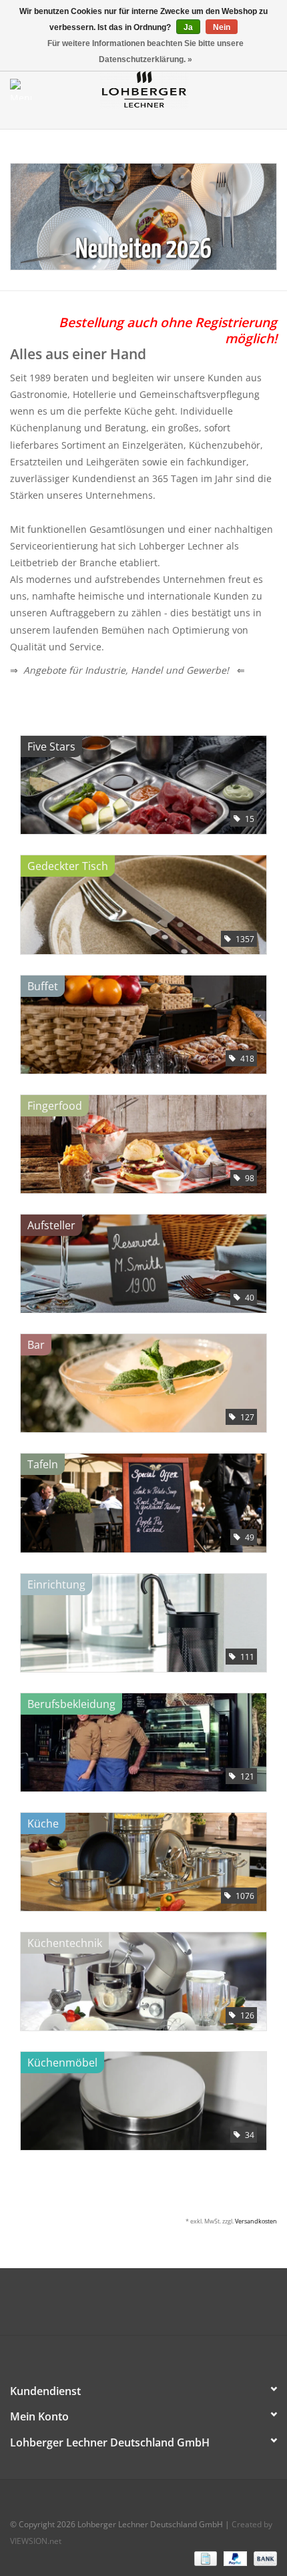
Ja (188, 27)
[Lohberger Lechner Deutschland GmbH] (164, 88)
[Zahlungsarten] (204, 2558)
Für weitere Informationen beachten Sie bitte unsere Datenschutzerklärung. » (146, 51)
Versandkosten (256, 2221)
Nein (222, 27)
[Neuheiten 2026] (143, 217)
